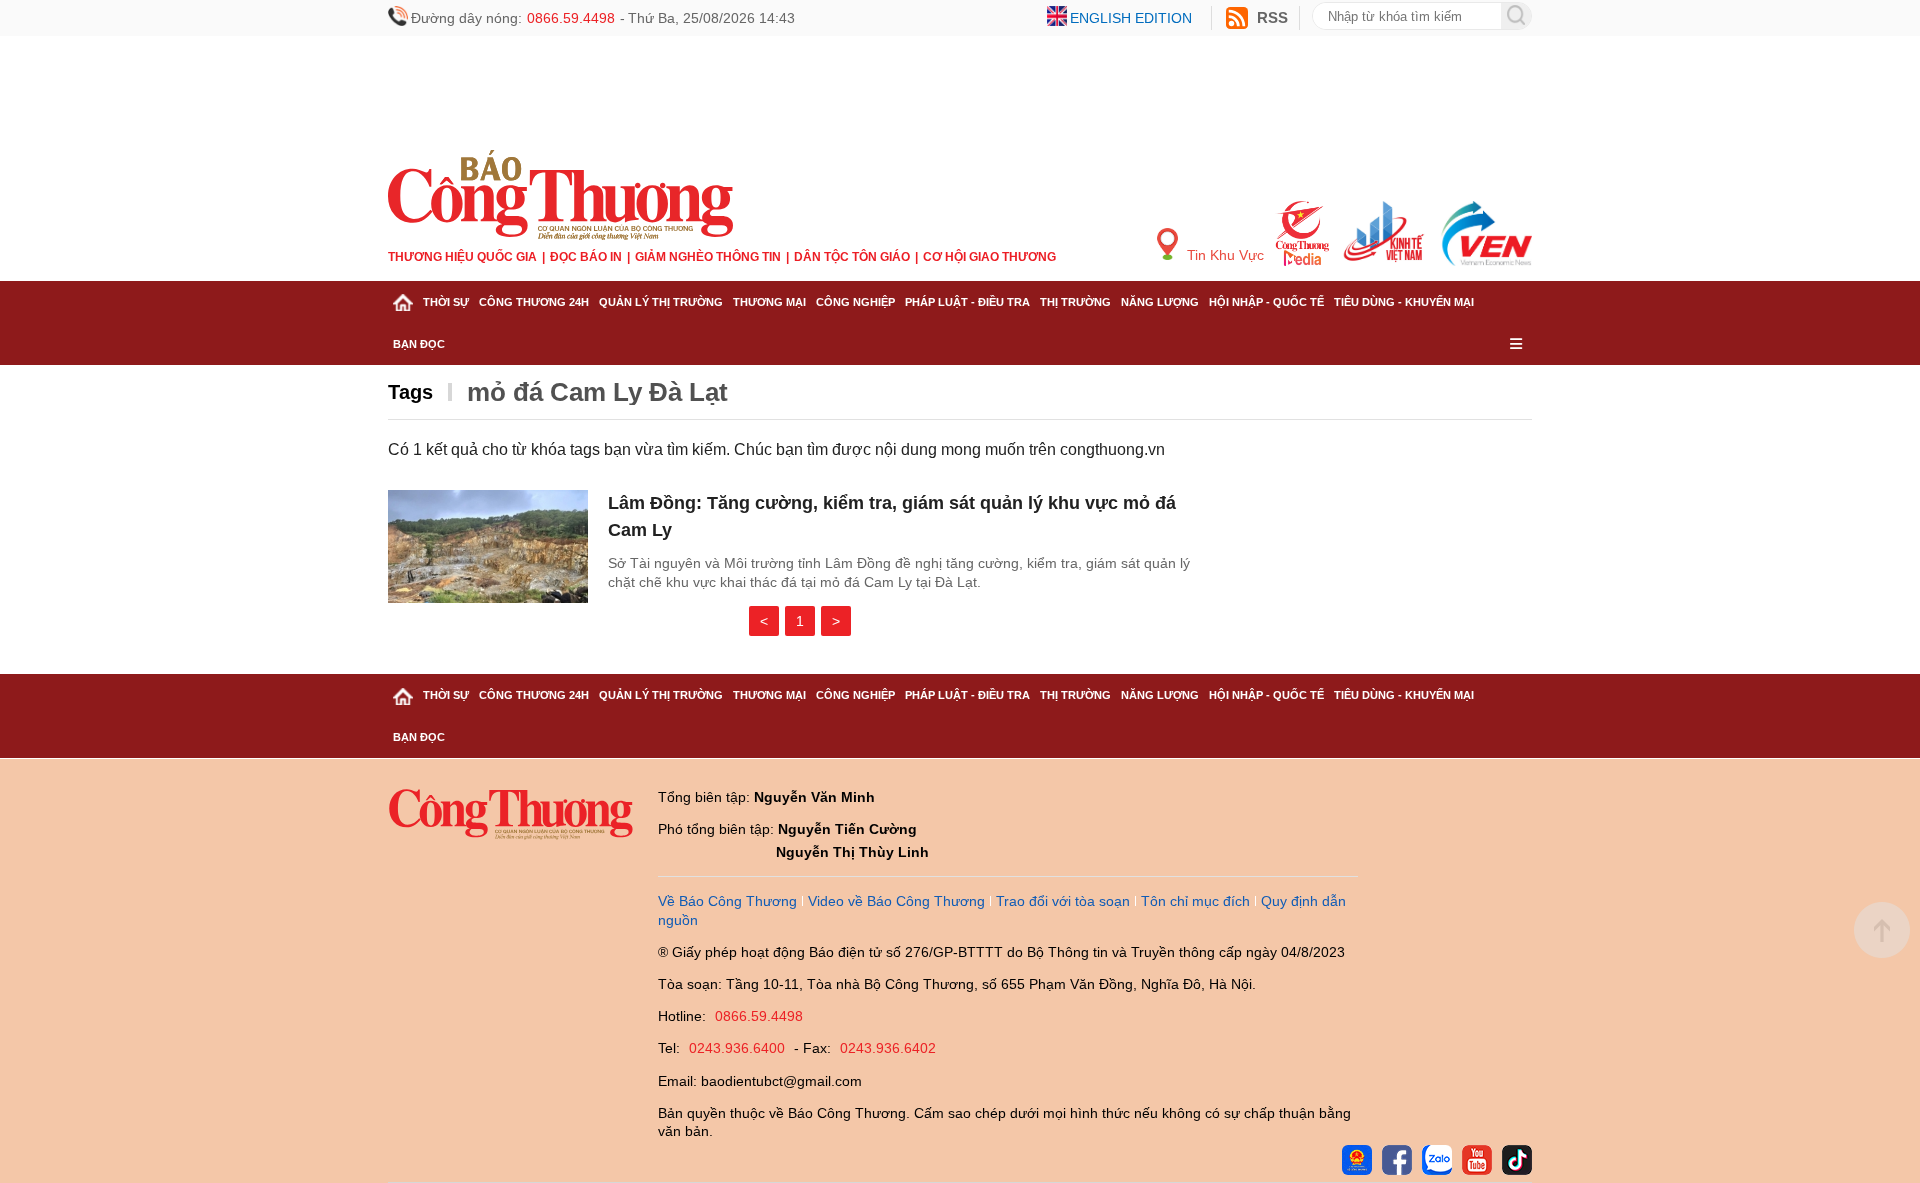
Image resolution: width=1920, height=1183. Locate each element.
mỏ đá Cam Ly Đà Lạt (597, 392)
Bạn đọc (419, 344)
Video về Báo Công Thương (896, 901)
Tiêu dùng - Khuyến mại (1404, 302)
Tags (410, 392)
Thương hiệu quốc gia (462, 257)
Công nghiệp (855, 302)
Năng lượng (1160, 302)
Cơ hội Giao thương (989, 257)
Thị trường (1075, 302)
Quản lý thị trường (661, 302)
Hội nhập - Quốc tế (1266, 302)
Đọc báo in (586, 257)
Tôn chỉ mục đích (1195, 901)
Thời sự (446, 302)
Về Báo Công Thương (727, 901)
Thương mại (769, 302)
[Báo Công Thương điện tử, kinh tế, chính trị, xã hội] (560, 194)
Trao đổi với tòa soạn (1063, 901)
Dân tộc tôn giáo (852, 257)
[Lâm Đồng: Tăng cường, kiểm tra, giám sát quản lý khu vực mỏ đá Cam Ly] (488, 546)
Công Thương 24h (534, 302)
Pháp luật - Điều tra (967, 302)
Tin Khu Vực (1223, 255)
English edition (1131, 18)
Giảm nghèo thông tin (708, 257)
